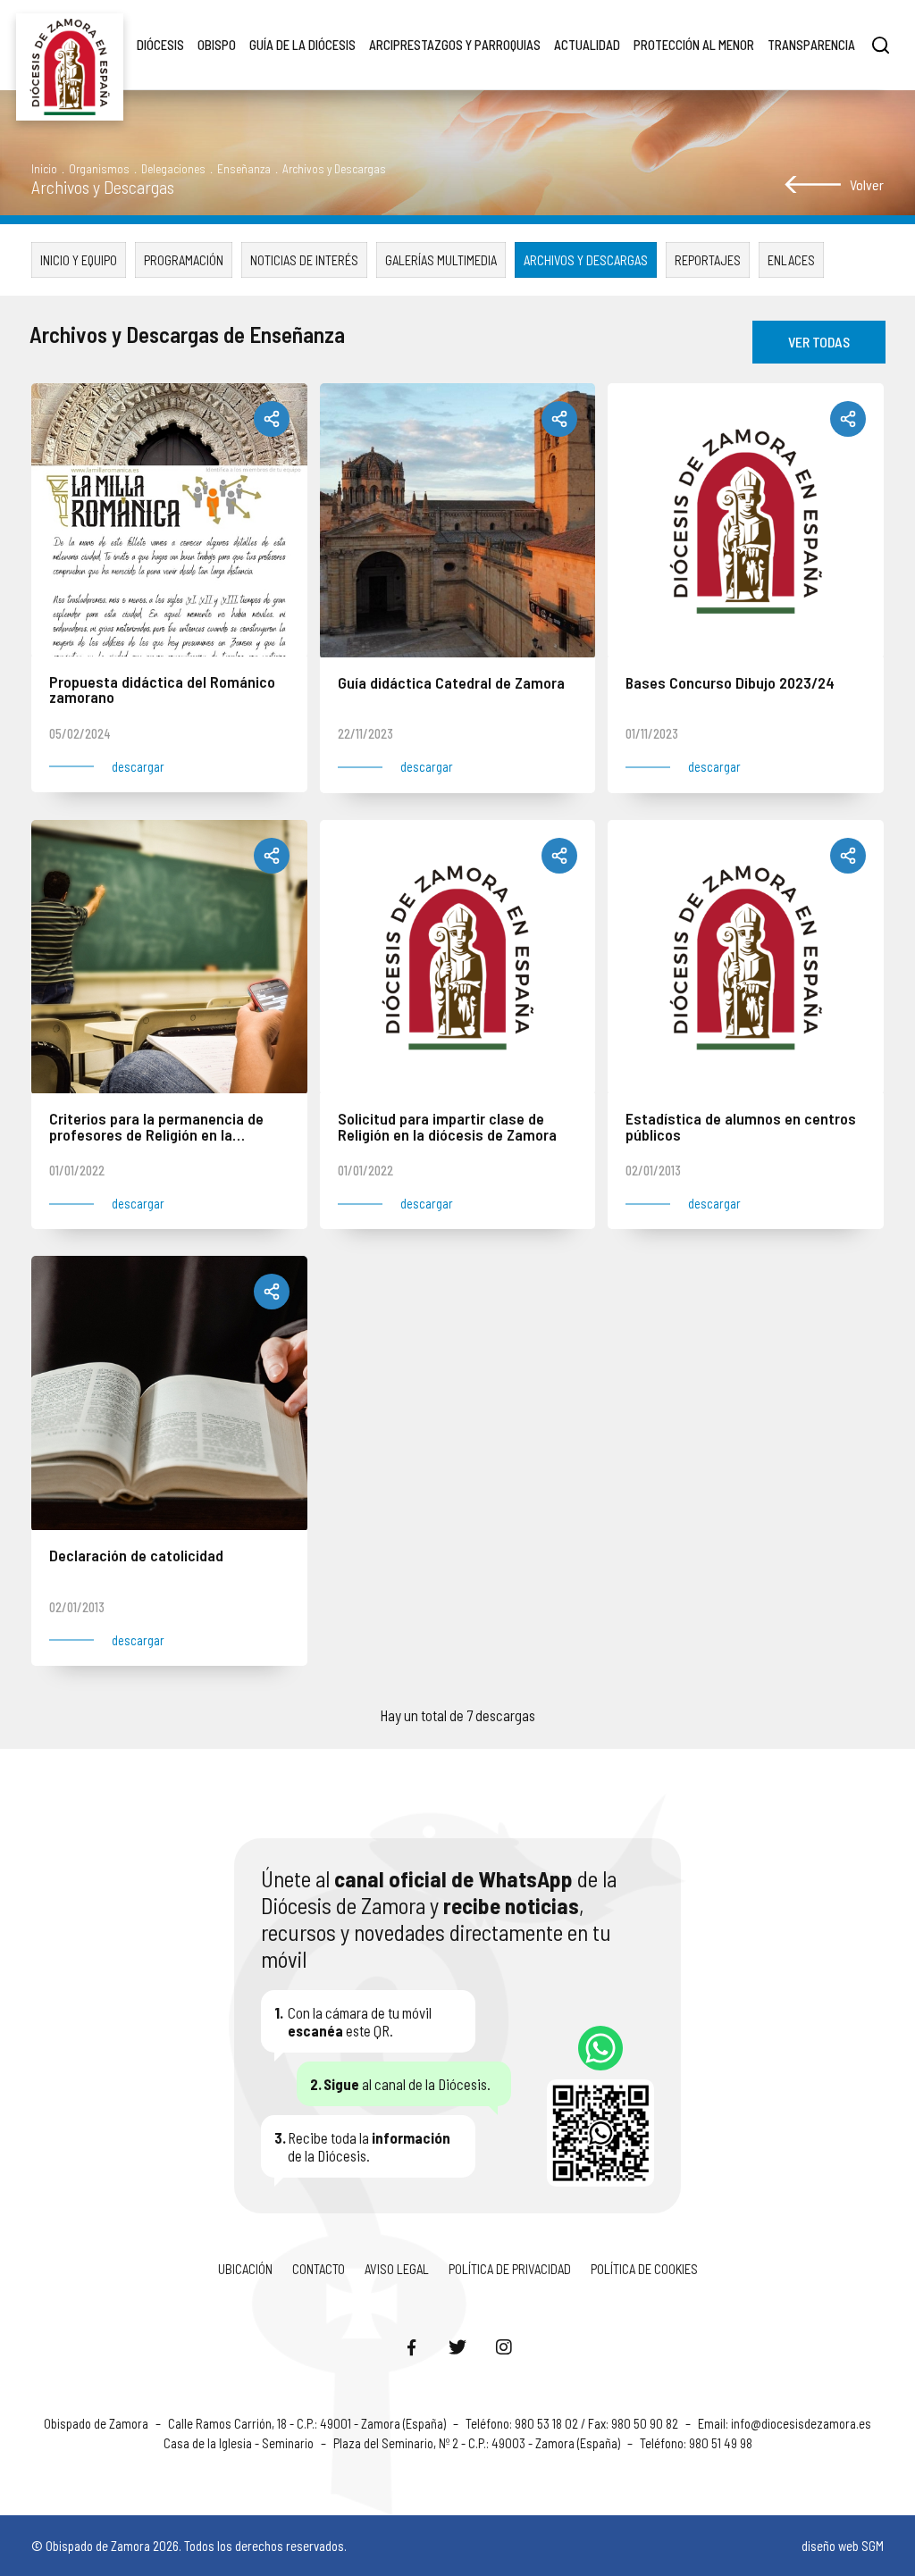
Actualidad (587, 45)
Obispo (217, 45)
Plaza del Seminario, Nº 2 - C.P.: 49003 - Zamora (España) (478, 2443)
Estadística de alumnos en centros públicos (741, 1128)
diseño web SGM (843, 2546)
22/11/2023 (365, 733)
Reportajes (708, 260)
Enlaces (791, 260)
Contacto (319, 2269)
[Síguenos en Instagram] (504, 2346)
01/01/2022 (77, 1170)
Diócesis (160, 45)
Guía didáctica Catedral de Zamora (451, 684)
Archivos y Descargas (586, 260)
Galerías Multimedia (441, 260)
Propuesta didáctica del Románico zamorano (162, 691)
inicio (44, 168)
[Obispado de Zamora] (70, 45)
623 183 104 (600, 2048)
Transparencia (811, 45)
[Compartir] (272, 419)
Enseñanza (244, 168)
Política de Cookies (644, 2269)
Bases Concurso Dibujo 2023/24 (730, 684)
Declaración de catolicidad (136, 1556)
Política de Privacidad (510, 2269)
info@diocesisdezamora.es (801, 2423)
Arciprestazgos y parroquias (455, 45)
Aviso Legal (397, 2269)
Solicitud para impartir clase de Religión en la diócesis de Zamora (447, 1128)
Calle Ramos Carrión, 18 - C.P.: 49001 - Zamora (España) (308, 2423)
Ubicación (245, 2269)
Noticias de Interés (304, 260)
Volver (867, 184)
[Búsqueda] (881, 45)
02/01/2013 (653, 1170)
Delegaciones (173, 168)
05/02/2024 (80, 733)
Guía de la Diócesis (302, 45)
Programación (184, 260)
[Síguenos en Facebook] (411, 2346)
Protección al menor (694, 45)
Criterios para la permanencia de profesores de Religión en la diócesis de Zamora (156, 1128)
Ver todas (819, 342)
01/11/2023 (652, 733)
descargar (138, 767)
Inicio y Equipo (79, 260)
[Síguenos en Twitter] (457, 2346)
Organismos (99, 168)
